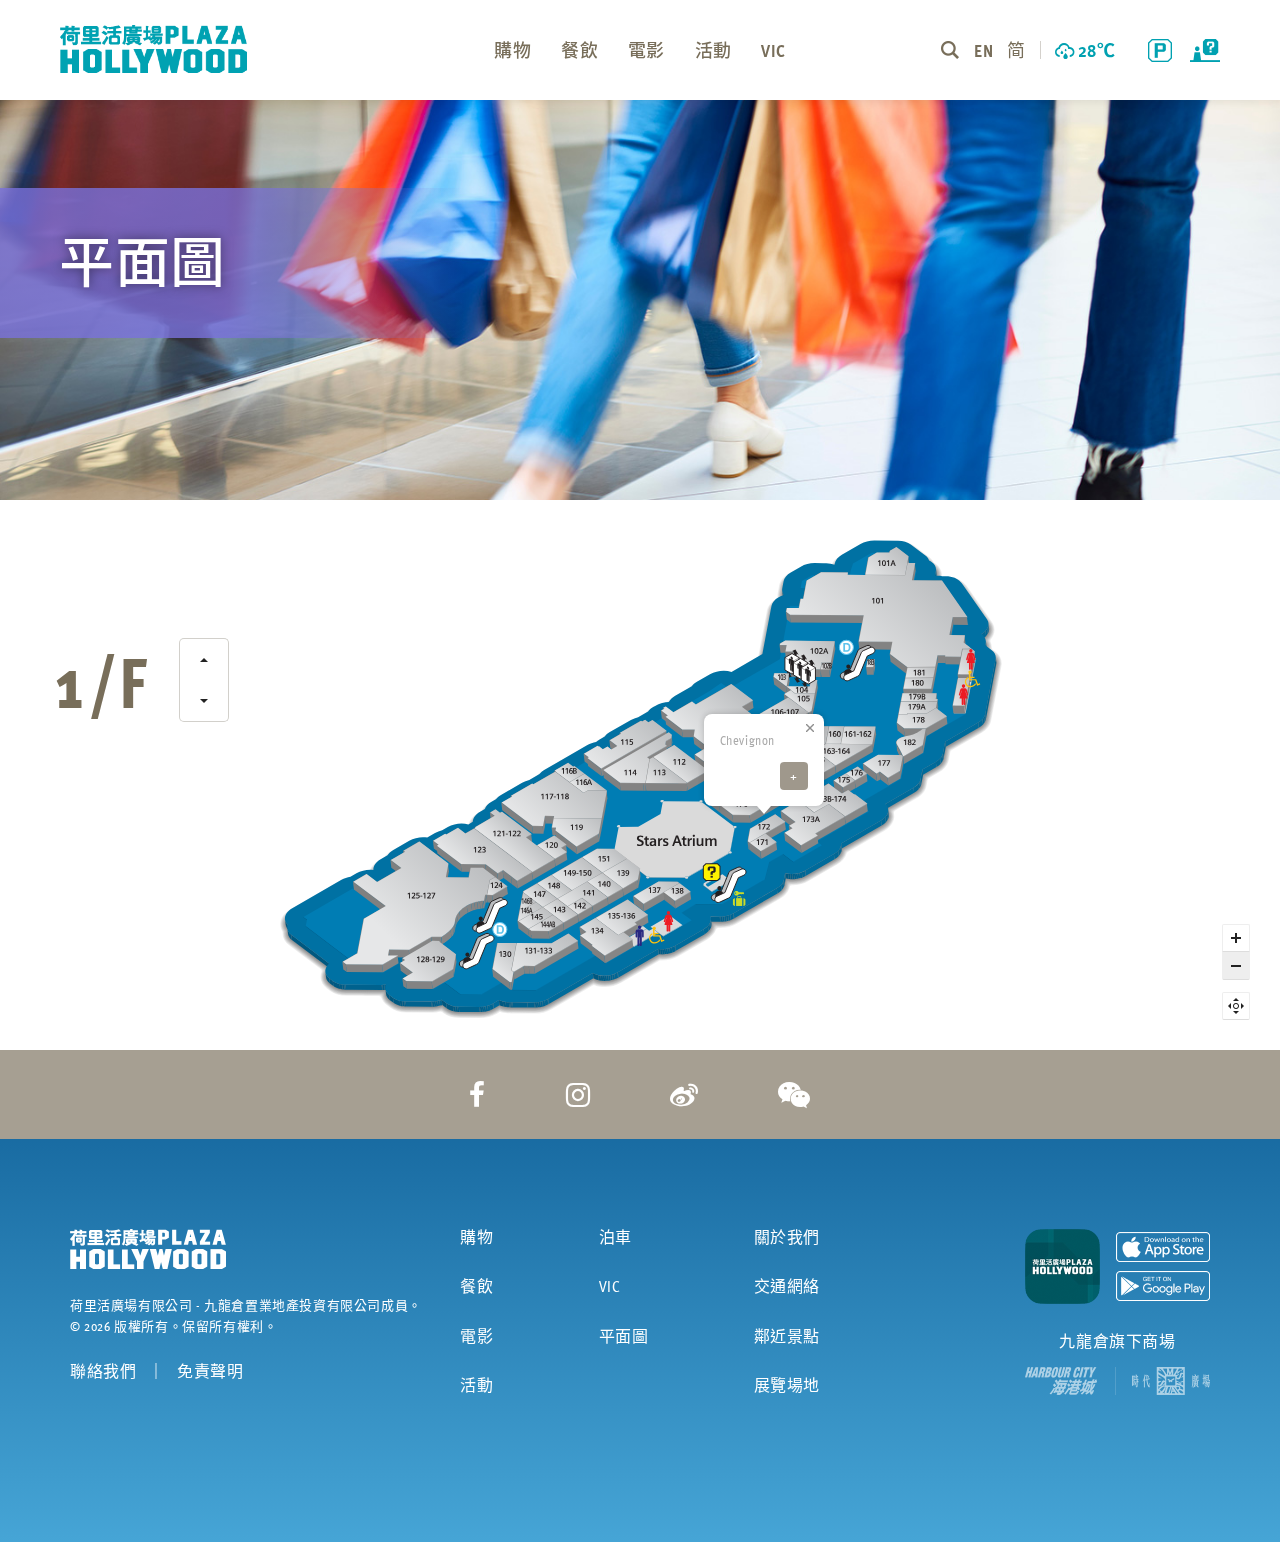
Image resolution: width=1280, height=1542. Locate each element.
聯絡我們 (103, 1371)
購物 (476, 1237)
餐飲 (476, 1286)
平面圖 (624, 1336)
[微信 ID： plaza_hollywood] (794, 1094)
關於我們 (787, 1237)
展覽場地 (787, 1385)
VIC (610, 1286)
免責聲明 (210, 1371)
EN (983, 49)
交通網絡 (787, 1286)
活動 (476, 1385)
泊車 (615, 1237)
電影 (476, 1336)
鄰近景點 (787, 1336)
